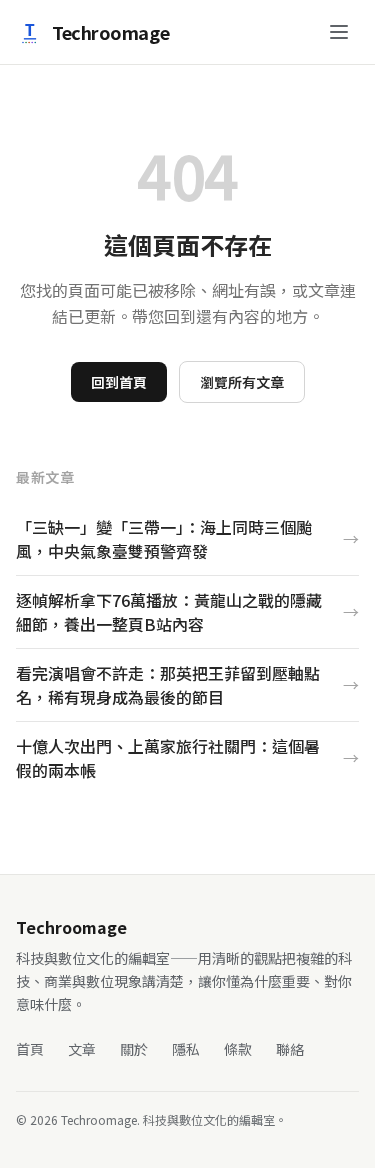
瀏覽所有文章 (242, 382)
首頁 (30, 1049)
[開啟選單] (339, 32)
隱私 (186, 1049)
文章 (82, 1049)
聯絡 (290, 1049)
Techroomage (110, 32)
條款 (238, 1049)
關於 (134, 1049)
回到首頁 (119, 382)
